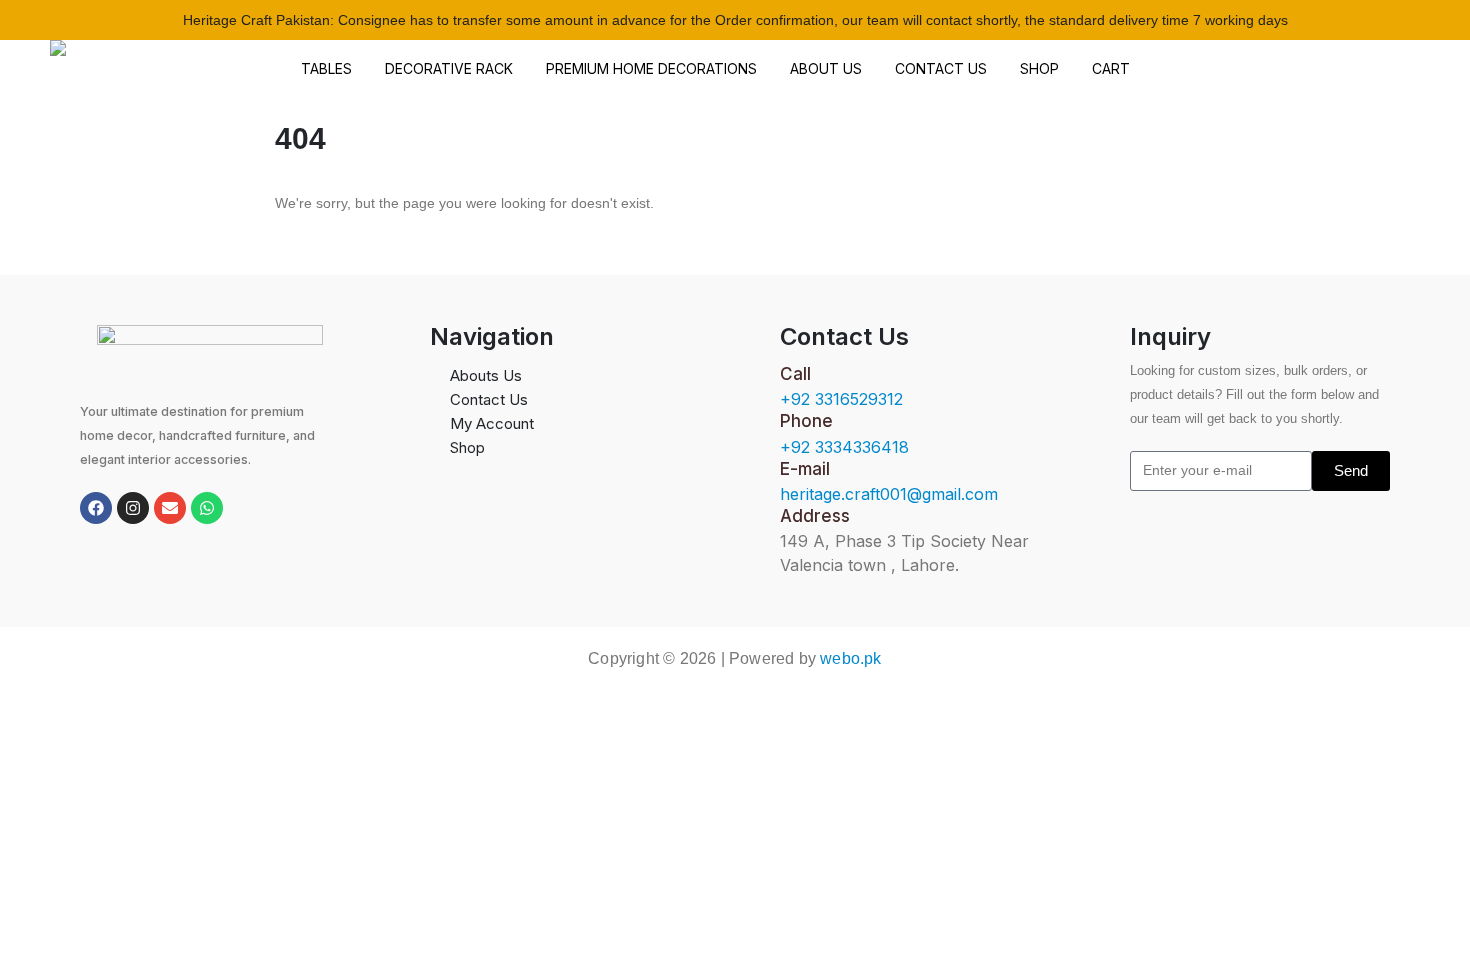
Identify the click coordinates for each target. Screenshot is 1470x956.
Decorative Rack (449, 68)
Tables (326, 68)
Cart (1111, 68)
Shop (1039, 68)
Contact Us (941, 68)
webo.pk (850, 658)
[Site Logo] (152, 69)
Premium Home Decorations (651, 68)
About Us (826, 68)
